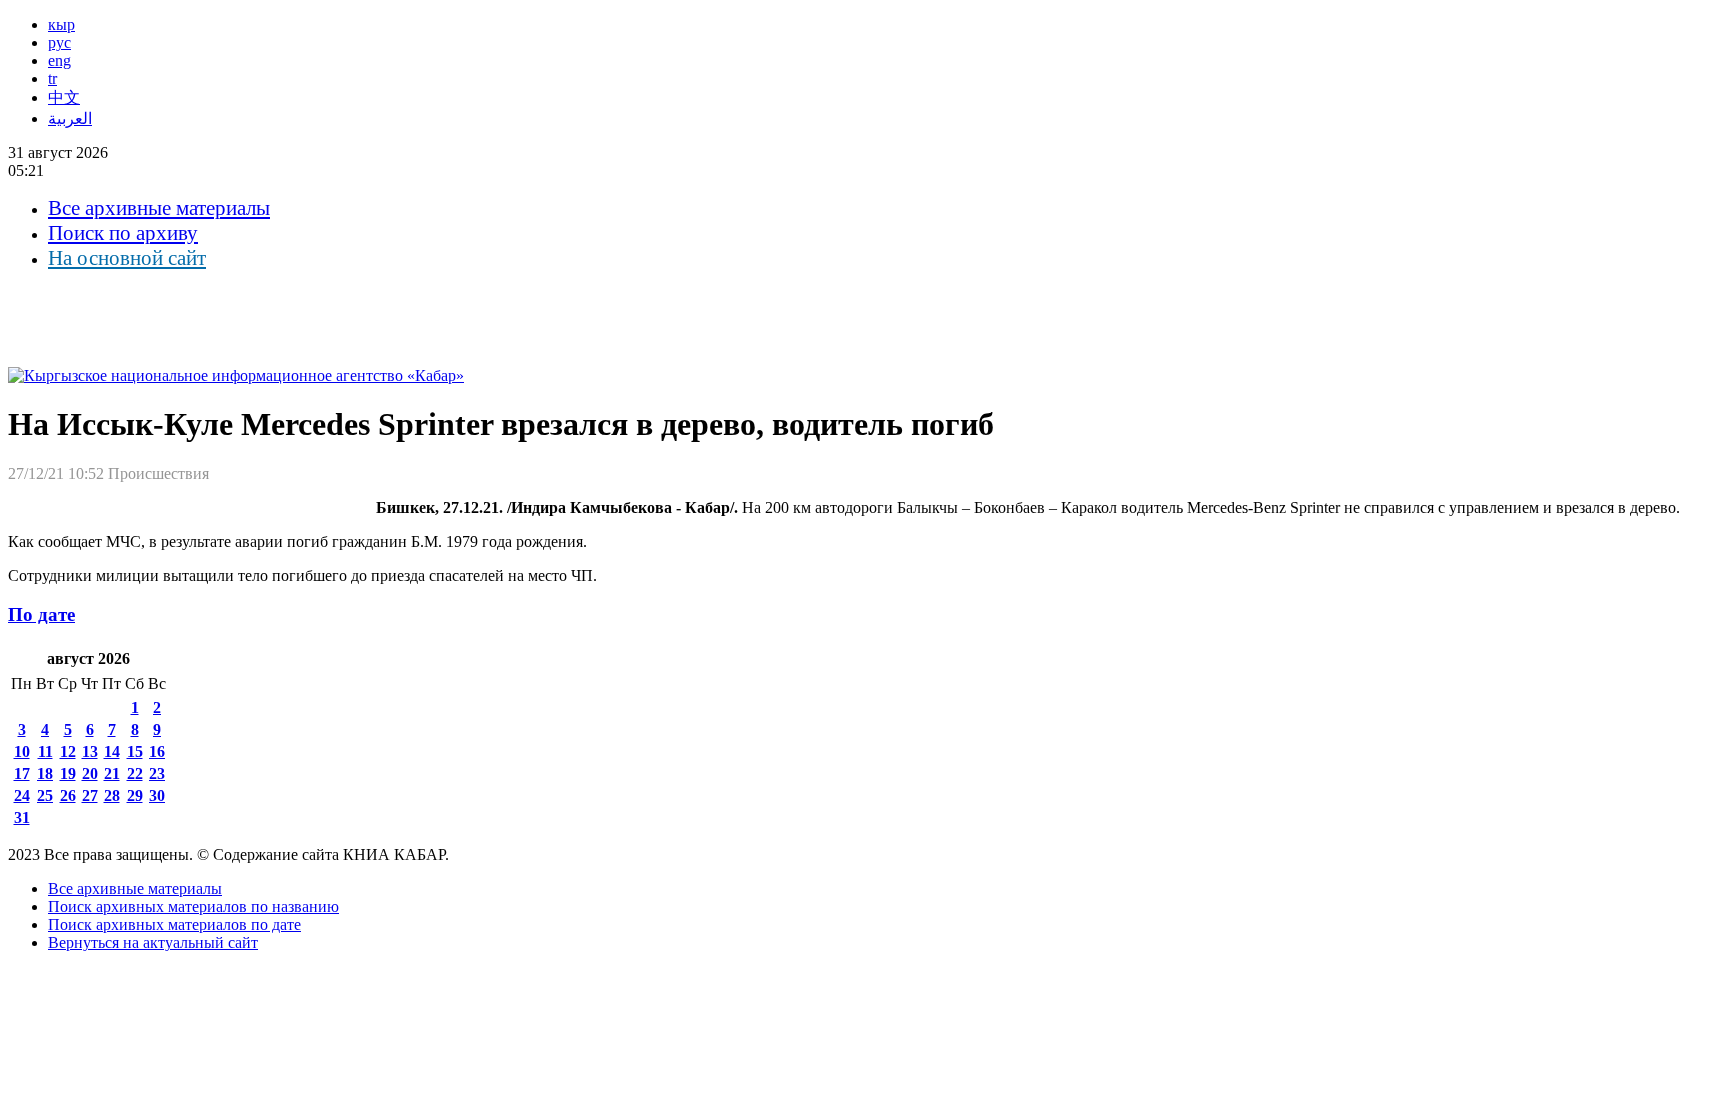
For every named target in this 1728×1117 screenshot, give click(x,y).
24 (22, 795)
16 (157, 751)
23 (157, 773)
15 (135, 751)
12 (68, 751)
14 (112, 751)
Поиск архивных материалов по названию (193, 906)
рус (59, 42)
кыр (61, 24)
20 (90, 773)
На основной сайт (127, 258)
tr (52, 78)
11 (45, 751)
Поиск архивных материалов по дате (174, 924)
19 (68, 773)
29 (135, 795)
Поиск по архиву (123, 233)
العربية (70, 118)
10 (22, 751)
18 (45, 773)
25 (45, 795)
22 (135, 773)
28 (112, 795)
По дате (41, 614)
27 (90, 795)
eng (59, 60)
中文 (64, 97)
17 (22, 773)
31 (22, 817)
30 (157, 795)
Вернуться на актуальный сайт (153, 942)
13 (90, 751)
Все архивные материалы (159, 208)
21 (112, 773)
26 (68, 795)
